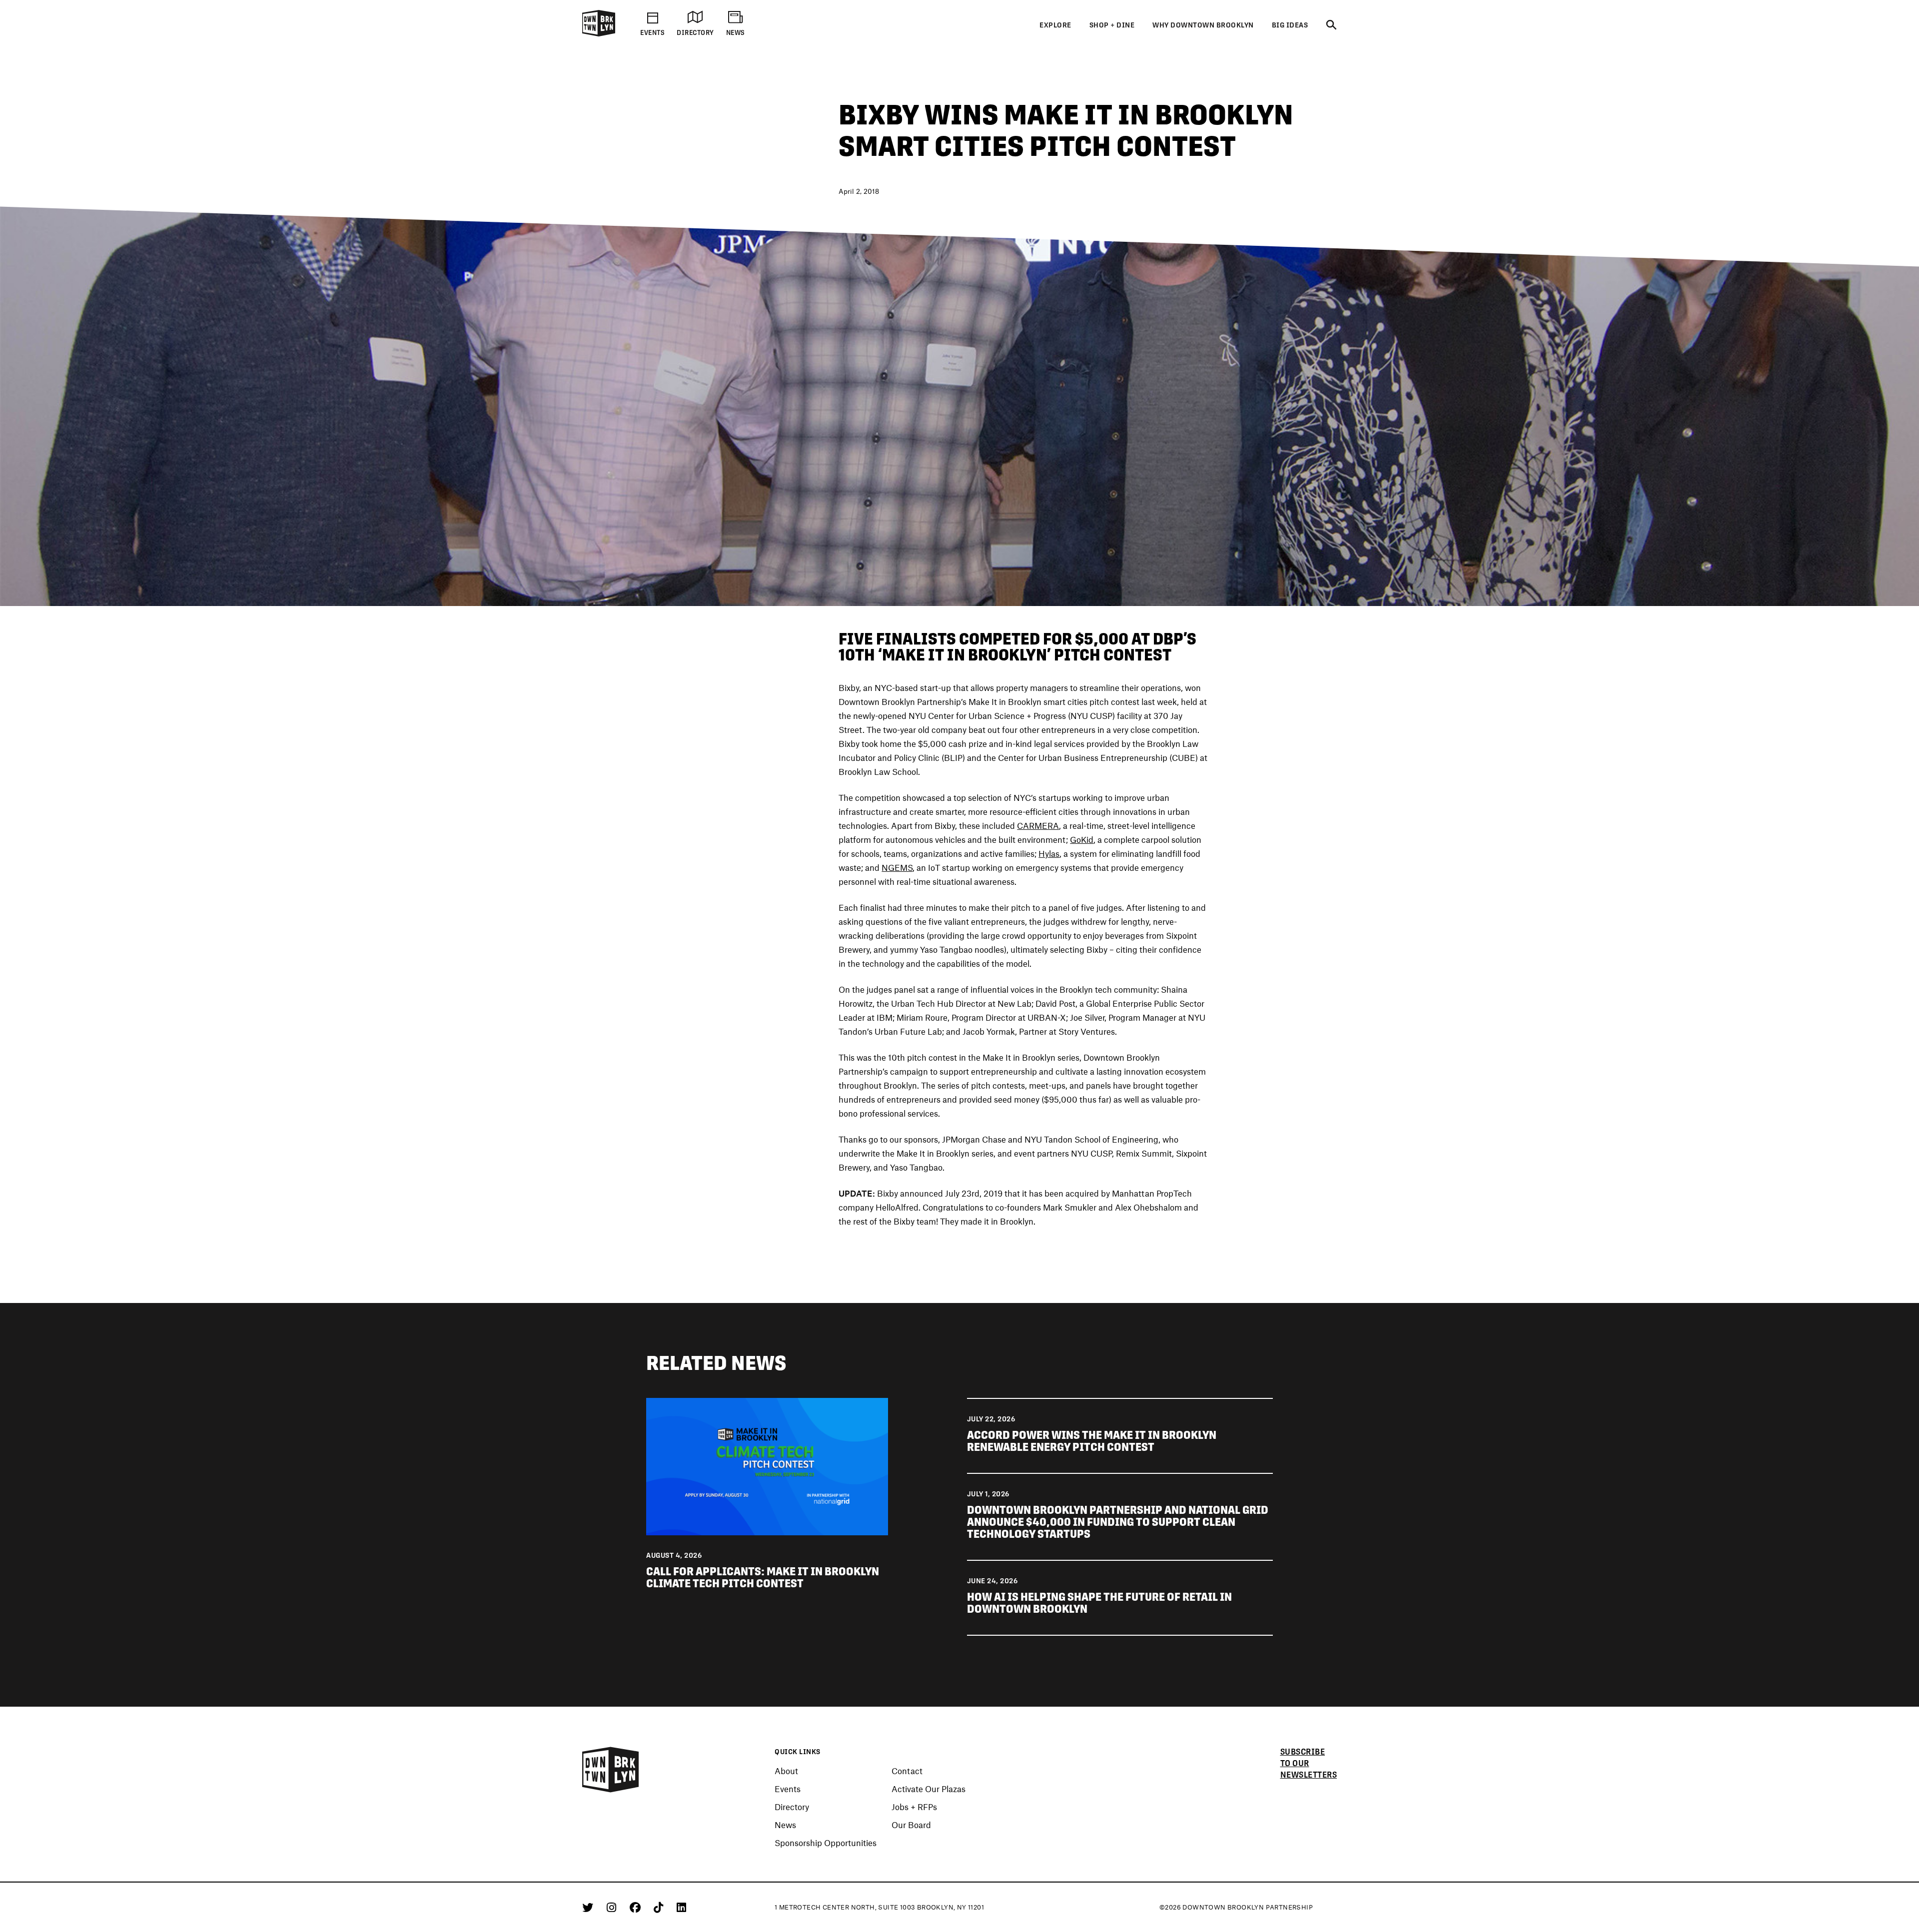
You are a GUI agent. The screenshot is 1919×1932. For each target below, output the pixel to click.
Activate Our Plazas (929, 1789)
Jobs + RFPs (914, 1807)
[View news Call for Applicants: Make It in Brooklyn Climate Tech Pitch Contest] (767, 1465)
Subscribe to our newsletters (1309, 1763)
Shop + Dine (1112, 25)
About (786, 1771)
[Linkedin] (681, 1907)
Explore (1055, 25)
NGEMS (897, 867)
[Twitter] (589, 1907)
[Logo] (599, 34)
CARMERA (1038, 825)
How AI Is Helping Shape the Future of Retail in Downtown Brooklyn (1099, 1603)
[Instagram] (613, 1907)
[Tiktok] (660, 1907)
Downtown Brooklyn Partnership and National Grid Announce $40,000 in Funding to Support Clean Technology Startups (1118, 1522)
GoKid (1082, 839)
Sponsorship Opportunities (826, 1843)
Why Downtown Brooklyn (1203, 25)
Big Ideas (1290, 25)
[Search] (1331, 25)
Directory (792, 1807)
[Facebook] (637, 1907)
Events (788, 1789)
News (785, 1825)
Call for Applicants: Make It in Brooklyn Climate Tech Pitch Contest (763, 1577)
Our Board (911, 1825)
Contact (907, 1771)
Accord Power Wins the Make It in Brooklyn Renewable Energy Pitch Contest (1092, 1441)
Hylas (1049, 853)
